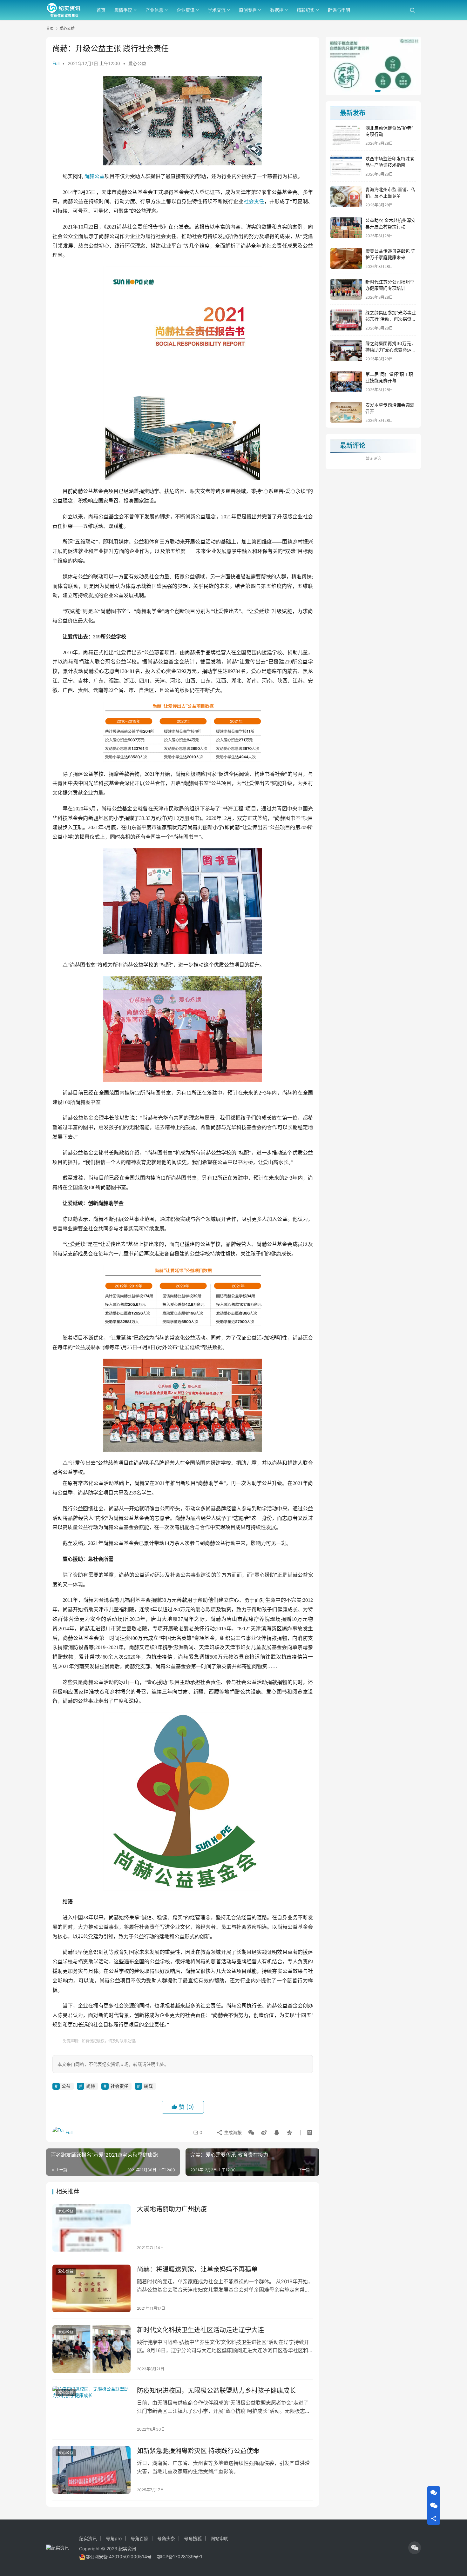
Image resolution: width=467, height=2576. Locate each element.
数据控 (277, 10)
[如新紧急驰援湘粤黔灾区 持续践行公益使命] (91, 2470)
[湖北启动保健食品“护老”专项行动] (346, 135)
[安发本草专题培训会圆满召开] (346, 412)
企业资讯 (186, 10)
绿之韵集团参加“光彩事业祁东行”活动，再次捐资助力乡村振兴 (391, 319)
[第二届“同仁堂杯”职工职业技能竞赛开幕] (346, 382)
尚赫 (89, 176)
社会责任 (254, 201)
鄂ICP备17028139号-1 (179, 2556)
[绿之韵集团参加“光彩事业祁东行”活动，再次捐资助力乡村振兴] (346, 320)
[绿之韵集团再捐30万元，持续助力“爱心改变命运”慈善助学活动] (346, 351)
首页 (101, 10)
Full (56, 63)
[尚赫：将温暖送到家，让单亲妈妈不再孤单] (91, 2288)
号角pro (114, 2538)
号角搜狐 (193, 2538)
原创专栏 (248, 10)
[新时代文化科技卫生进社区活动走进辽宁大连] (91, 2349)
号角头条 (166, 2538)
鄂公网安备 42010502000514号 (121, 2556)
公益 (99, 176)
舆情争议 (123, 10)
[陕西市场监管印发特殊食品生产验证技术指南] (346, 166)
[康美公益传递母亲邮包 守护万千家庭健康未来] (346, 258)
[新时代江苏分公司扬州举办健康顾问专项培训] (346, 289)
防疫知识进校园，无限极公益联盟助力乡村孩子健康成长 (216, 2391)
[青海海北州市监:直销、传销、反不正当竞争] (346, 197)
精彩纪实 (306, 10)
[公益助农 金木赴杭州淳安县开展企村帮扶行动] (346, 228)
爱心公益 (137, 63)
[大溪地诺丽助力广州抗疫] (91, 2228)
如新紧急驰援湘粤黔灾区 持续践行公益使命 (198, 2451)
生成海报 (232, 2132)
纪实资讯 (88, 2538)
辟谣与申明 (339, 10)
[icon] (415, 2548)
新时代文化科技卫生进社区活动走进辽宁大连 (200, 2330)
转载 (148, 2086)
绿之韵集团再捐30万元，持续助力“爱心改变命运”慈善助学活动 (390, 349)
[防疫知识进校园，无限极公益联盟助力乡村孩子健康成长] (91, 2410)
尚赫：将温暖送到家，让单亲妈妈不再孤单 (197, 2269)
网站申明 (220, 2538)
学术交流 (217, 10)
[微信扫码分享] (251, 2133)
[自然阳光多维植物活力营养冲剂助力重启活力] (373, 66)
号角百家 (139, 2538)
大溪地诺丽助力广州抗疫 (172, 2209)
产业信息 (154, 10)
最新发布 (353, 113)
